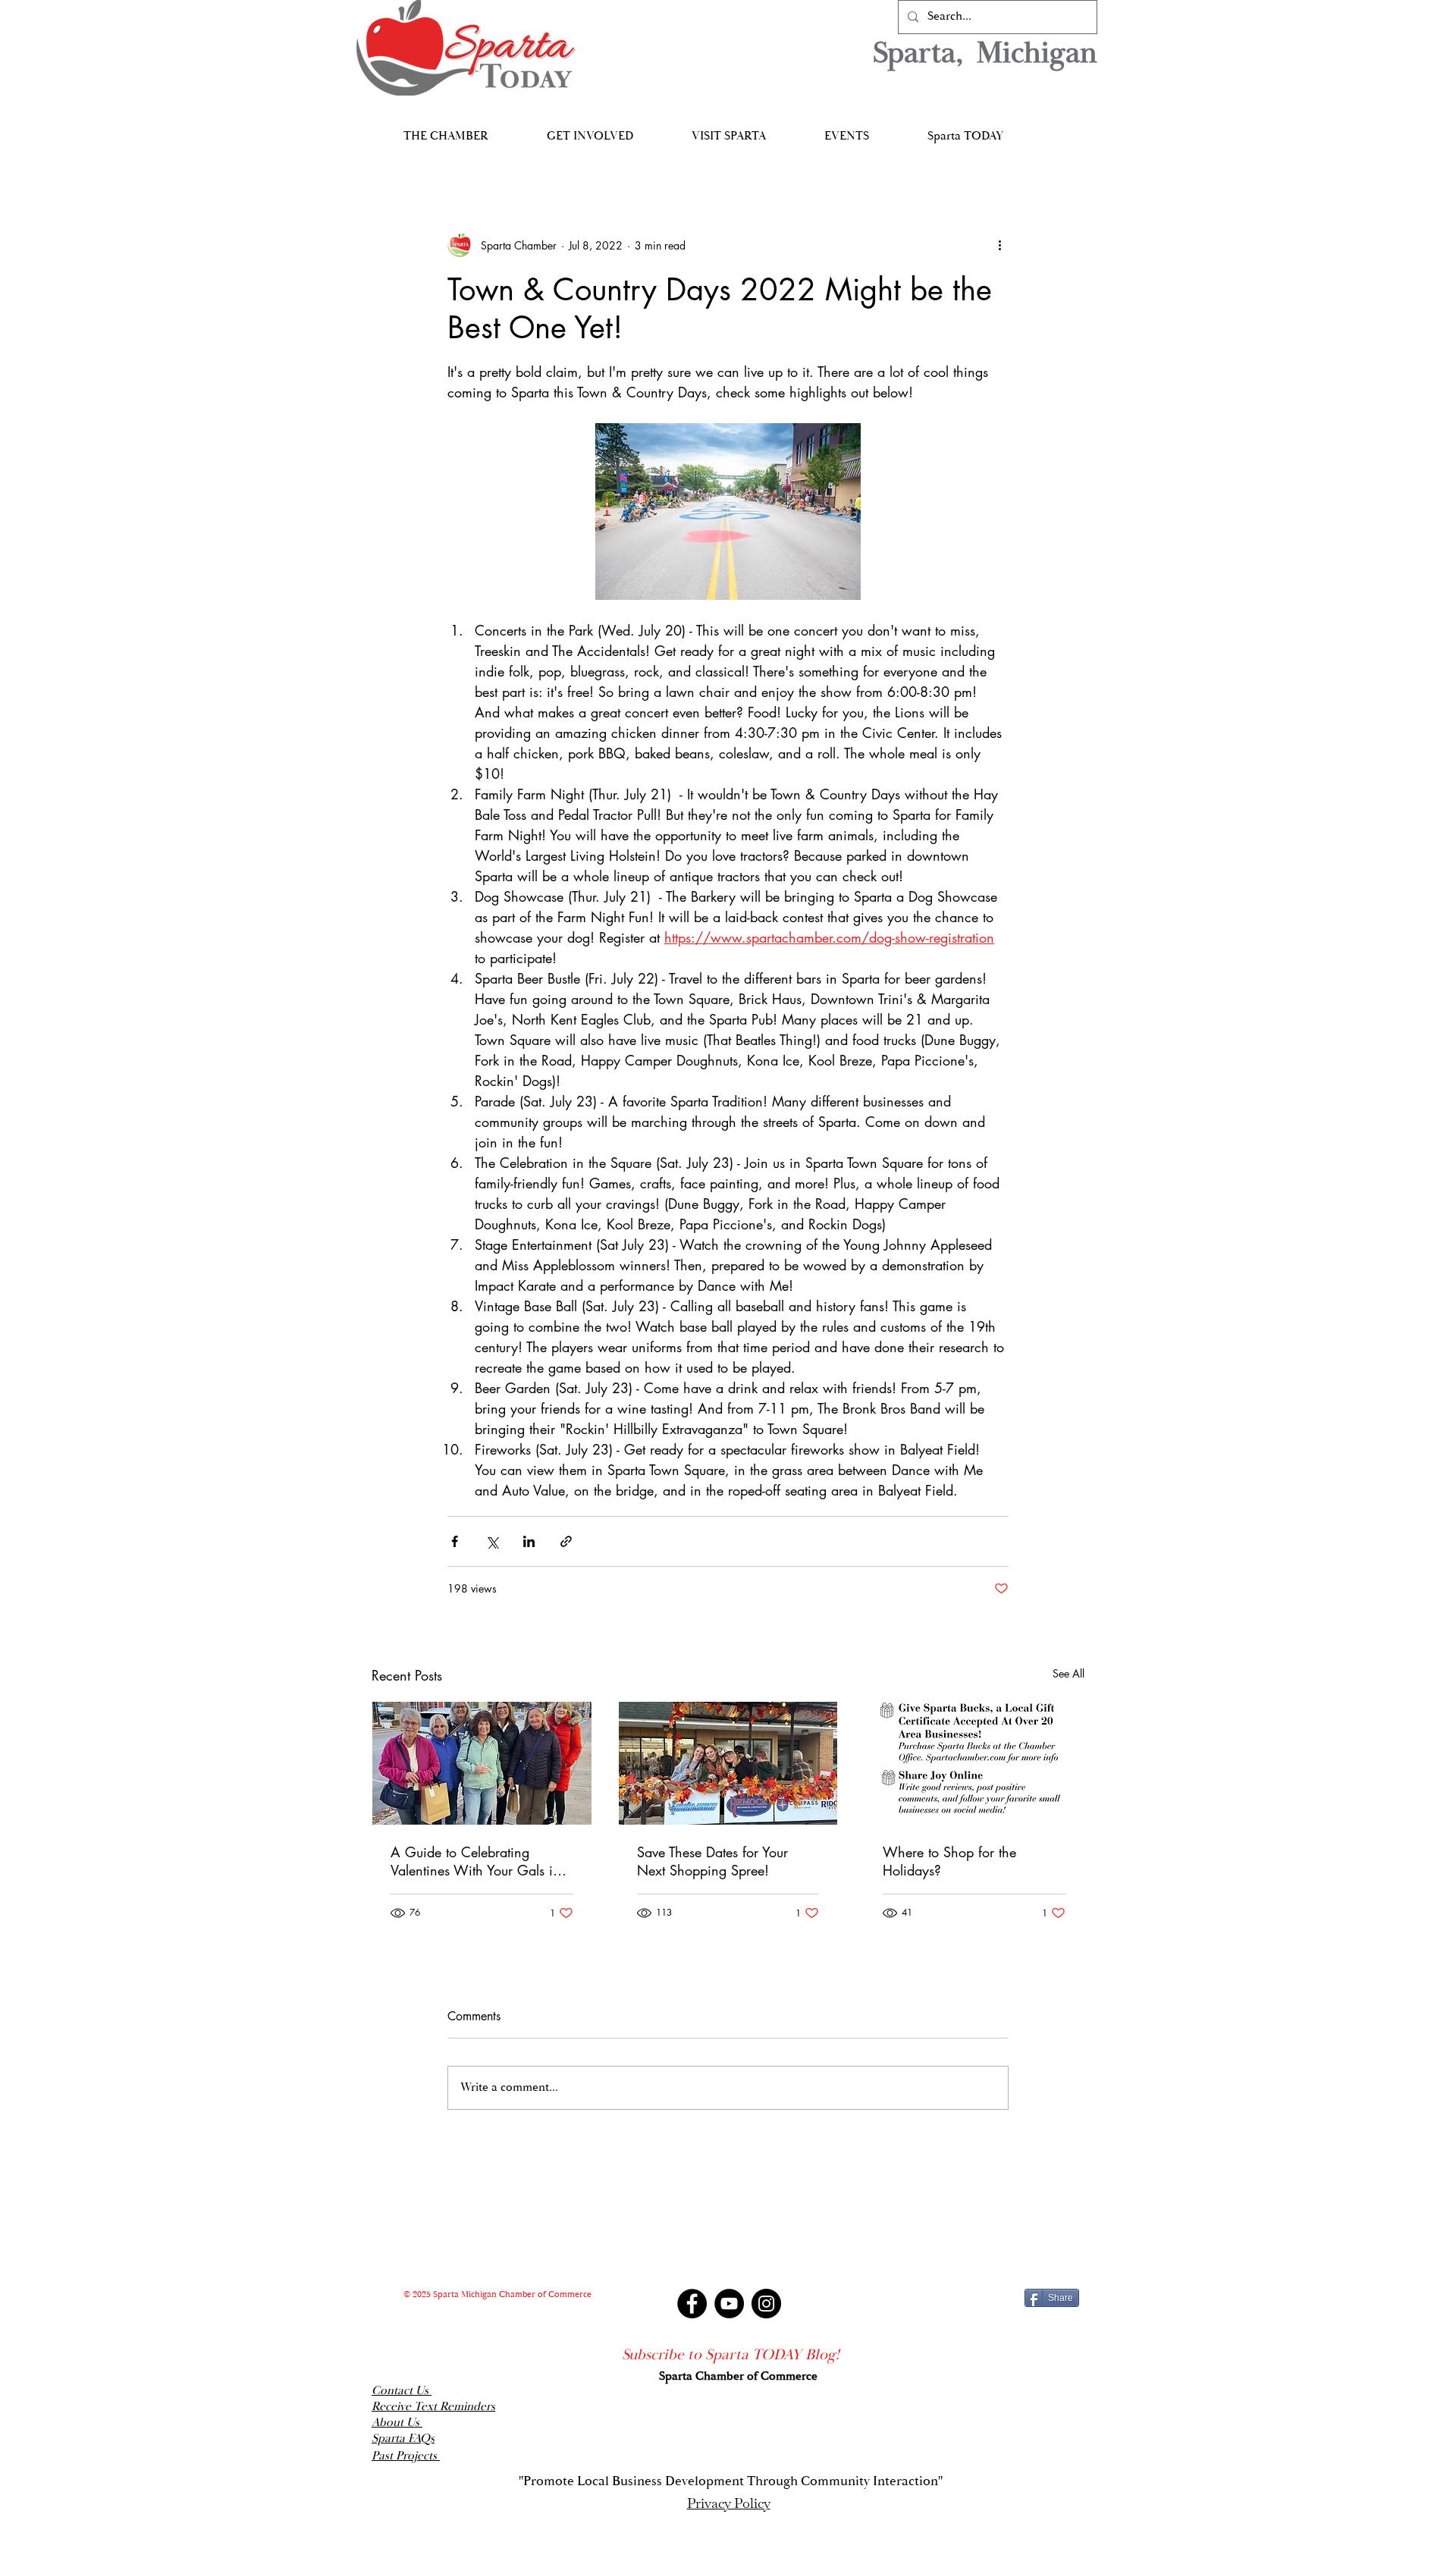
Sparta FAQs (403, 2439)
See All (1068, 1673)
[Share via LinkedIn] (529, 1541)
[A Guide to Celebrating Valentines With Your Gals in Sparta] (482, 1763)
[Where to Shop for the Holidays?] (974, 1763)
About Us (397, 2423)
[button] (446, 129)
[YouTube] (729, 2304)
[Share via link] (566, 1541)
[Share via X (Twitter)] (492, 1541)
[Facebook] (692, 2304)
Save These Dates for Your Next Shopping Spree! (712, 1861)
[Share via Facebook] (455, 1541)
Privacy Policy (729, 2503)
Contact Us (402, 2391)
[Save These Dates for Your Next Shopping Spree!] (728, 1763)
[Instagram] (766, 2304)
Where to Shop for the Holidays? (949, 1861)
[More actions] (999, 245)
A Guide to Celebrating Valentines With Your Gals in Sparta (475, 1861)
